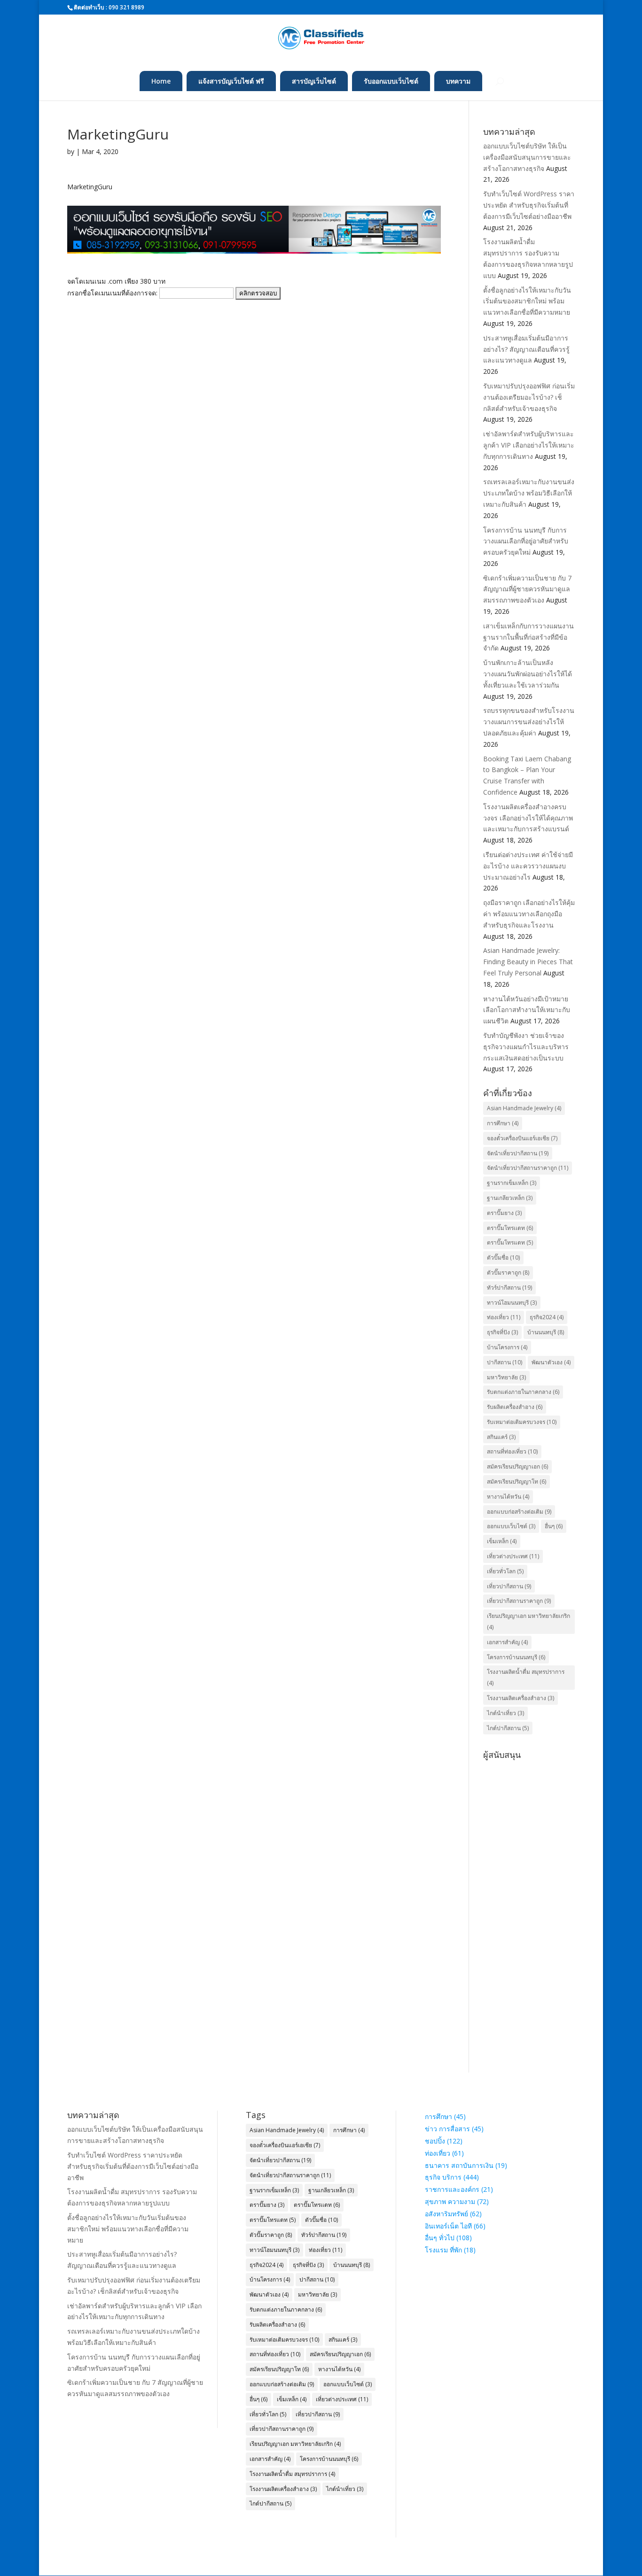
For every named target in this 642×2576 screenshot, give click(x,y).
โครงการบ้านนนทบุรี (516, 1657)
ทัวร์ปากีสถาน (509, 1288)
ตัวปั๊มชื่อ (503, 1257)
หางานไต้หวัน (508, 1497)
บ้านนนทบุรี (546, 1332)
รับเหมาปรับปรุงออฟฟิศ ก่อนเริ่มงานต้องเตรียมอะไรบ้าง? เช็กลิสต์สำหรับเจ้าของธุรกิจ (529, 397)
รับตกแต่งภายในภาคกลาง (523, 1392)
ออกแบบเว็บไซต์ (511, 1526)
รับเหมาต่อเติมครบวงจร (522, 1422)
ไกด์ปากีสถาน (508, 1728)
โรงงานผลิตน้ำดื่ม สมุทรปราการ (526, 1677)
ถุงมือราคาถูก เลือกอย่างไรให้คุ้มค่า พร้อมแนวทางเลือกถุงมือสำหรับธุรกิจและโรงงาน (529, 914)
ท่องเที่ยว (504, 1317)
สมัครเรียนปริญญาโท (517, 1481)
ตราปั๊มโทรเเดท (510, 1228)
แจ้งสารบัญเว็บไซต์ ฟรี (231, 81)
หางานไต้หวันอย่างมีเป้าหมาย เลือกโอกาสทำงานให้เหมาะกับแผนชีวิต (527, 1010)
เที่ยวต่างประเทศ (513, 1556)
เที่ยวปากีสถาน (509, 1586)
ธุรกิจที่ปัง (502, 1332)
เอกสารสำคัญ (507, 1642)
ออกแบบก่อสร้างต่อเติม (519, 1512)
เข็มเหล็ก (502, 1541)
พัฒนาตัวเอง (551, 1362)
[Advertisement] (529, 1904)
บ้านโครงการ (507, 1347)
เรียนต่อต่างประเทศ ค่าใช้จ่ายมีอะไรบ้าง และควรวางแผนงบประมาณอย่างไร (528, 866)
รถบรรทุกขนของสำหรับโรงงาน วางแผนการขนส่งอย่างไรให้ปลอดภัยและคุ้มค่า (529, 722)
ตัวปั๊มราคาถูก (508, 1273)
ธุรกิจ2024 (547, 1317)
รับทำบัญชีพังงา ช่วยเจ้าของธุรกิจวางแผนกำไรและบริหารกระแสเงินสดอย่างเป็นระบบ (526, 1047)
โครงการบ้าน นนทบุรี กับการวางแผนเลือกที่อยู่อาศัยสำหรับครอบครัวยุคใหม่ (526, 541)
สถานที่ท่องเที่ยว (512, 1451)
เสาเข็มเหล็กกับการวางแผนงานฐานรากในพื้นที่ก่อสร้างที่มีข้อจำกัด (528, 637)
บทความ (458, 81)
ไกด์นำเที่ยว (505, 1713)
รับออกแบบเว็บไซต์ (391, 81)
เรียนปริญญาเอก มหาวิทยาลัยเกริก (528, 1621)
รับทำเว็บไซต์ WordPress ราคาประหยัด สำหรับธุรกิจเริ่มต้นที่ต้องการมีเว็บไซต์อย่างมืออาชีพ (529, 205)
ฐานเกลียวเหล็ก (510, 1198)
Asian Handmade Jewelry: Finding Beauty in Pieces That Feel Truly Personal (528, 962)
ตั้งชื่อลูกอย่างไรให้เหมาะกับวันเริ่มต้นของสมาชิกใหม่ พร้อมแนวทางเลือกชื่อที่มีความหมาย (527, 301)
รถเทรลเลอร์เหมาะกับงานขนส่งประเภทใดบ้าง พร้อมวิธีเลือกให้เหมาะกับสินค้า (529, 493)
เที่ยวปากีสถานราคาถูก (519, 1601)
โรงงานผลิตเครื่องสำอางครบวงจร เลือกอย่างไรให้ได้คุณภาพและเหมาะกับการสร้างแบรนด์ (528, 818)
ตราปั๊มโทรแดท (510, 1242)
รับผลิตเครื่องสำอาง (515, 1407)
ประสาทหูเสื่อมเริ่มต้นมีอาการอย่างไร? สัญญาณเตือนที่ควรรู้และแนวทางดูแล (526, 349)
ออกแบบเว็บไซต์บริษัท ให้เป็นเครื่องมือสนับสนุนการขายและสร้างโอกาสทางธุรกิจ (527, 157)
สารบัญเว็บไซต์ (314, 81)
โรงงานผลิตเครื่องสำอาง (521, 1698)
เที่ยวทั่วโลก (505, 1571)
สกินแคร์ (501, 1437)
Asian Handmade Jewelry (524, 1108)
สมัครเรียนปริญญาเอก (517, 1466)
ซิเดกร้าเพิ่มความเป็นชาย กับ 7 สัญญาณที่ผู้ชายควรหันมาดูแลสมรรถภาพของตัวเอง (527, 589)
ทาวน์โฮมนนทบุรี (512, 1303)
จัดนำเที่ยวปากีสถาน (518, 1153)
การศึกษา (503, 1123)
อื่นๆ (554, 1526)
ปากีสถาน (505, 1362)
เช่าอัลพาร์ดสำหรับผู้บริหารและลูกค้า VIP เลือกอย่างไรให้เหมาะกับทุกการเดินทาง (529, 445)
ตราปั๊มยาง (504, 1213)
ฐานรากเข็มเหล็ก (512, 1183)
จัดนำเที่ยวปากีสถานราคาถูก (528, 1168)
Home (161, 81)
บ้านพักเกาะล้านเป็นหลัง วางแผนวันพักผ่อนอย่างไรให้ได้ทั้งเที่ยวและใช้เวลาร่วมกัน (528, 674)
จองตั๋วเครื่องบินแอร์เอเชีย (522, 1138)
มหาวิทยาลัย (506, 1377)
